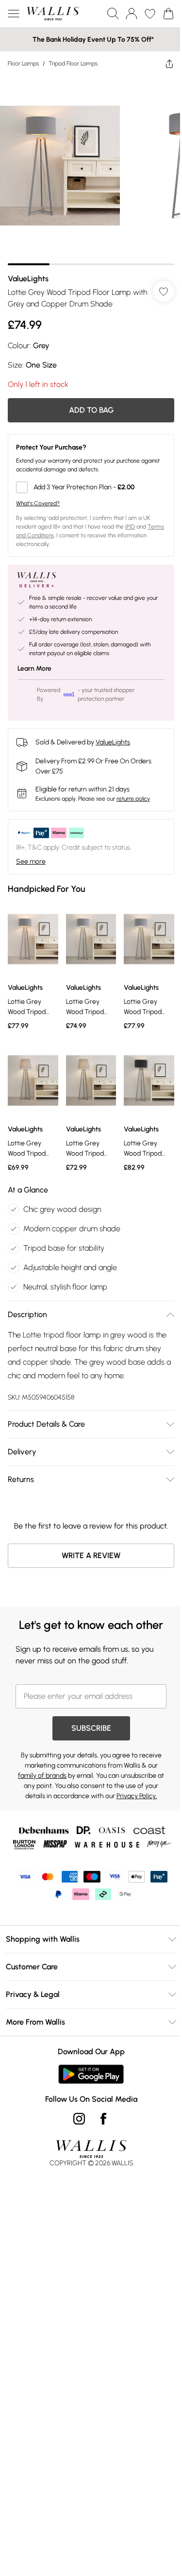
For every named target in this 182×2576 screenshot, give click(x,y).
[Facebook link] (103, 2119)
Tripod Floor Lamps (73, 64)
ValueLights (28, 279)
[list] (91, 170)
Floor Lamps (23, 64)
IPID (130, 527)
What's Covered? (38, 503)
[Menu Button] (14, 14)
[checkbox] (91, 487)
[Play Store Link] (91, 2074)
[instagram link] (79, 2119)
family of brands (42, 1776)
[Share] (169, 64)
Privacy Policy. (137, 1796)
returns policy (133, 799)
